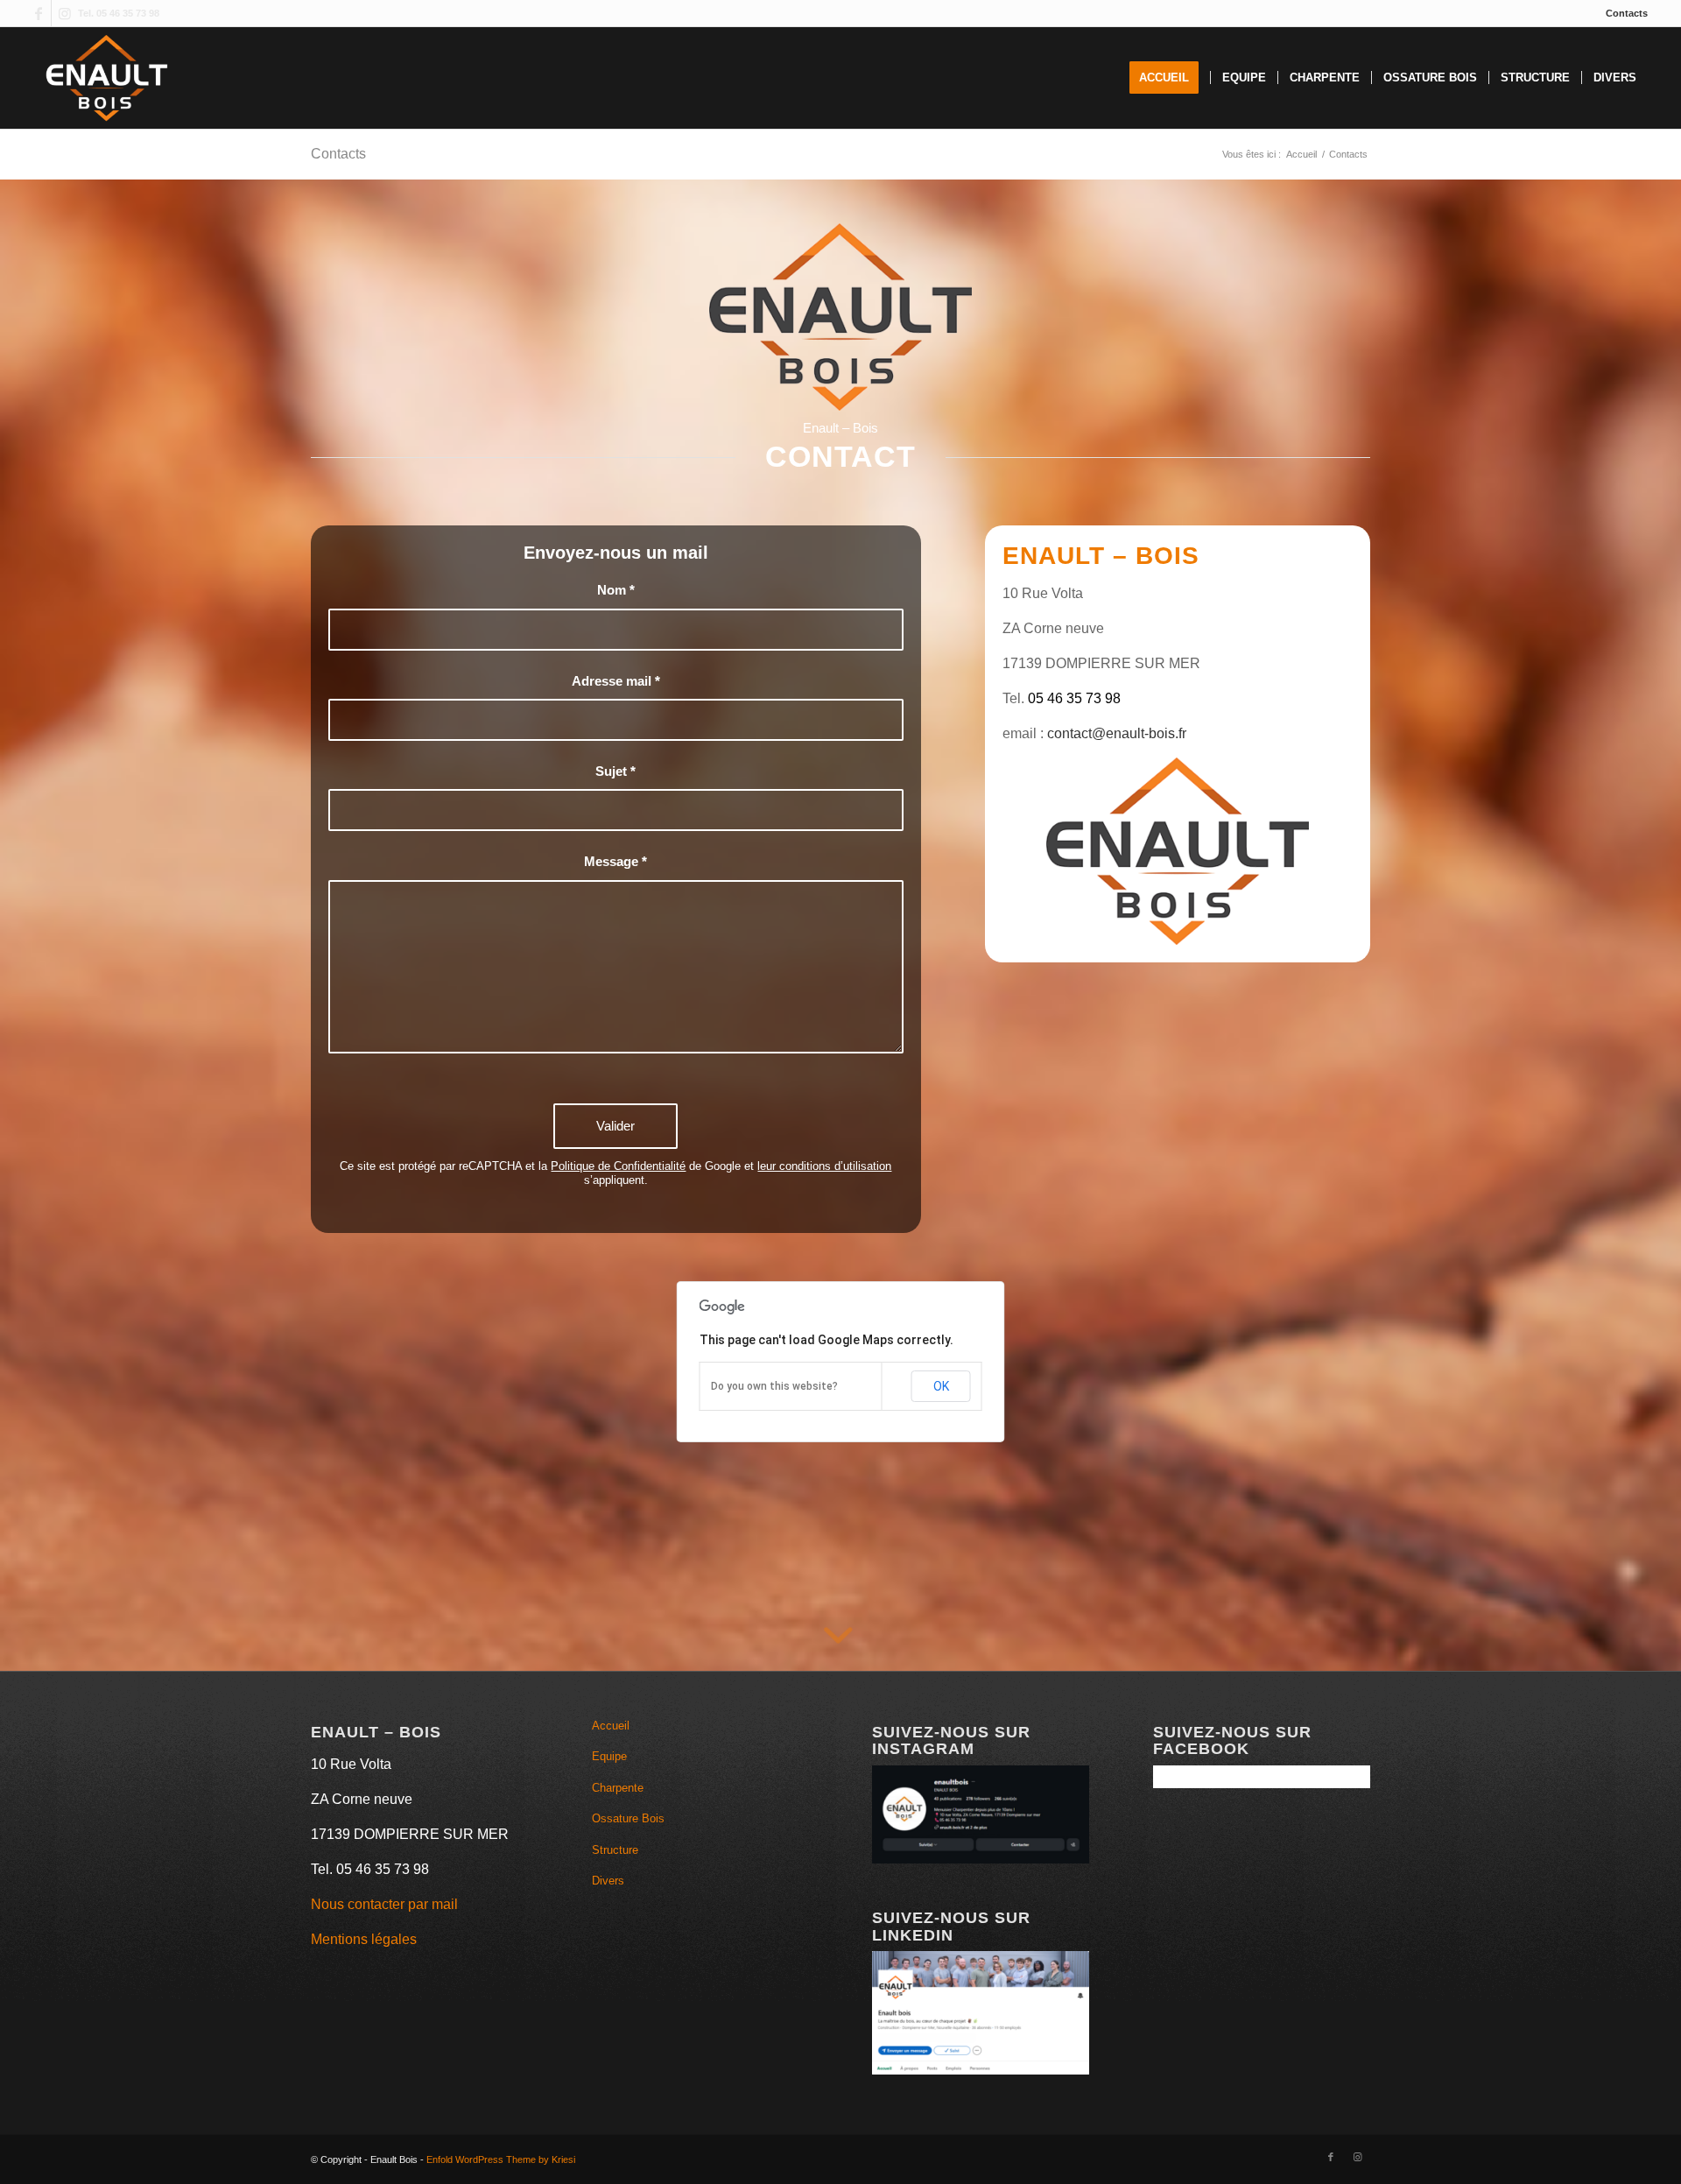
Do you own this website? (774, 1386)
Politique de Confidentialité (618, 1166)
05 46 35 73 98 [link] (1074, 698)
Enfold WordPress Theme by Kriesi (501, 2159)
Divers (608, 1881)
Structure (615, 1850)
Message (615, 862)
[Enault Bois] (106, 78)
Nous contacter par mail (384, 1904)
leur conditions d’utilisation (824, 1166)
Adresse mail (616, 681)
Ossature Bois (628, 1818)
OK (941, 1386)
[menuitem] (1622, 13)
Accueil (611, 1726)
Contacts (1627, 13)
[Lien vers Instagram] (65, 13)
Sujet (615, 771)
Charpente (618, 1788)
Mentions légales (364, 1939)
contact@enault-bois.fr (1117, 733)
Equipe (609, 1756)
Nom (616, 590)
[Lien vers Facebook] (38, 13)
